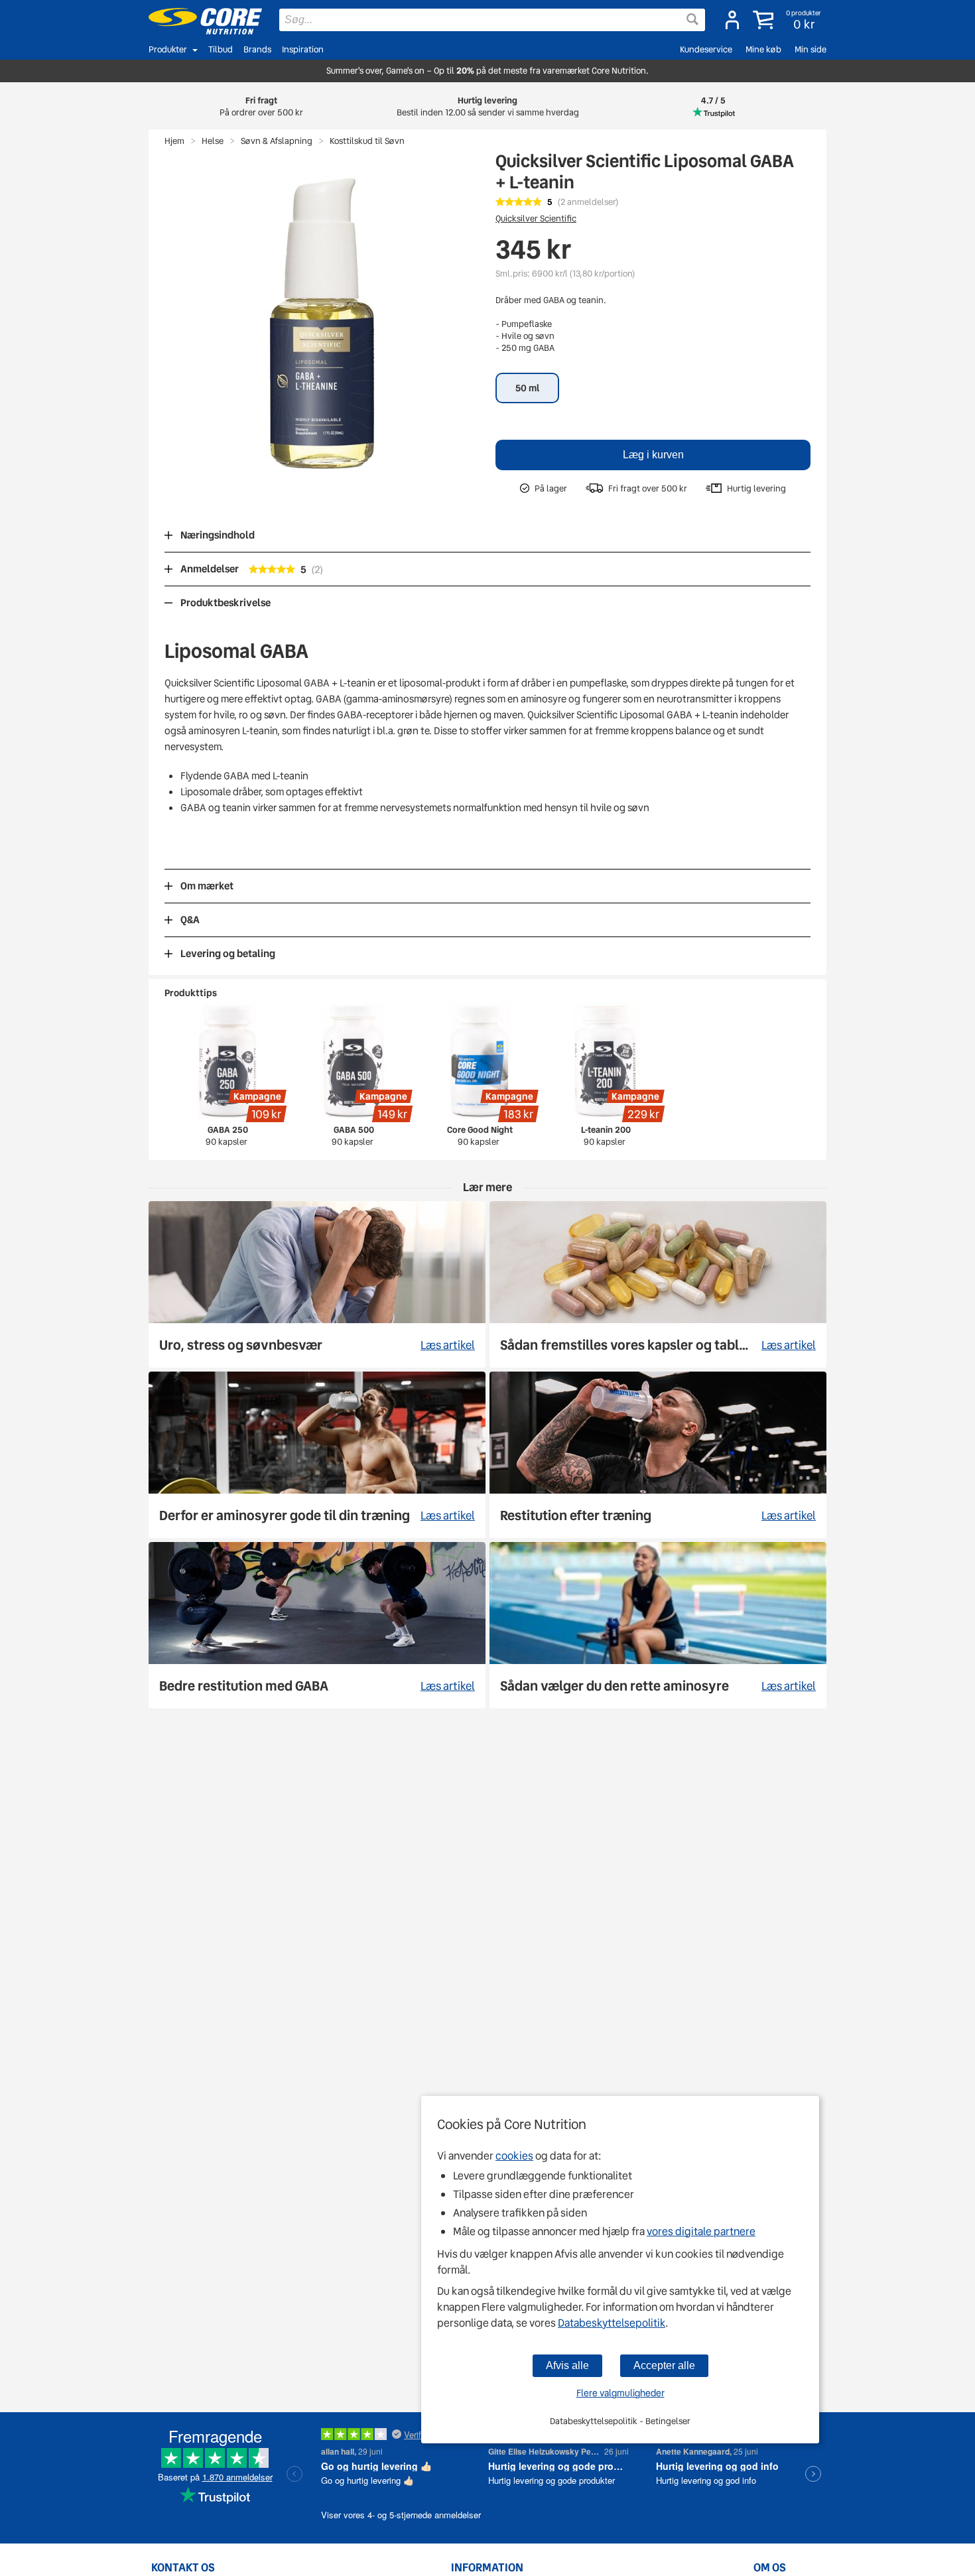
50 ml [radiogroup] (527, 388)
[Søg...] (692, 19)
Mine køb (763, 49)
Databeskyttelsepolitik (612, 2323)
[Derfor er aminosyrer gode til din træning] (317, 1455)
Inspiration (303, 49)
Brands (257, 49)
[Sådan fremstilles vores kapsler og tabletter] (658, 1284)
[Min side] (732, 20)
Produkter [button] (168, 49)
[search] (492, 20)
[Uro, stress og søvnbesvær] (317, 1284)
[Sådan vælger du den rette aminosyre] (658, 1625)
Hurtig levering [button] (488, 106)
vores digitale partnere (701, 2231)
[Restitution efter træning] (658, 1455)
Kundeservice (706, 49)
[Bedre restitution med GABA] (317, 1625)
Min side (811, 49)
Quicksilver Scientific (536, 219)
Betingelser (668, 2421)
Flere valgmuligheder (620, 2393)
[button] (788, 20)
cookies (514, 2156)
